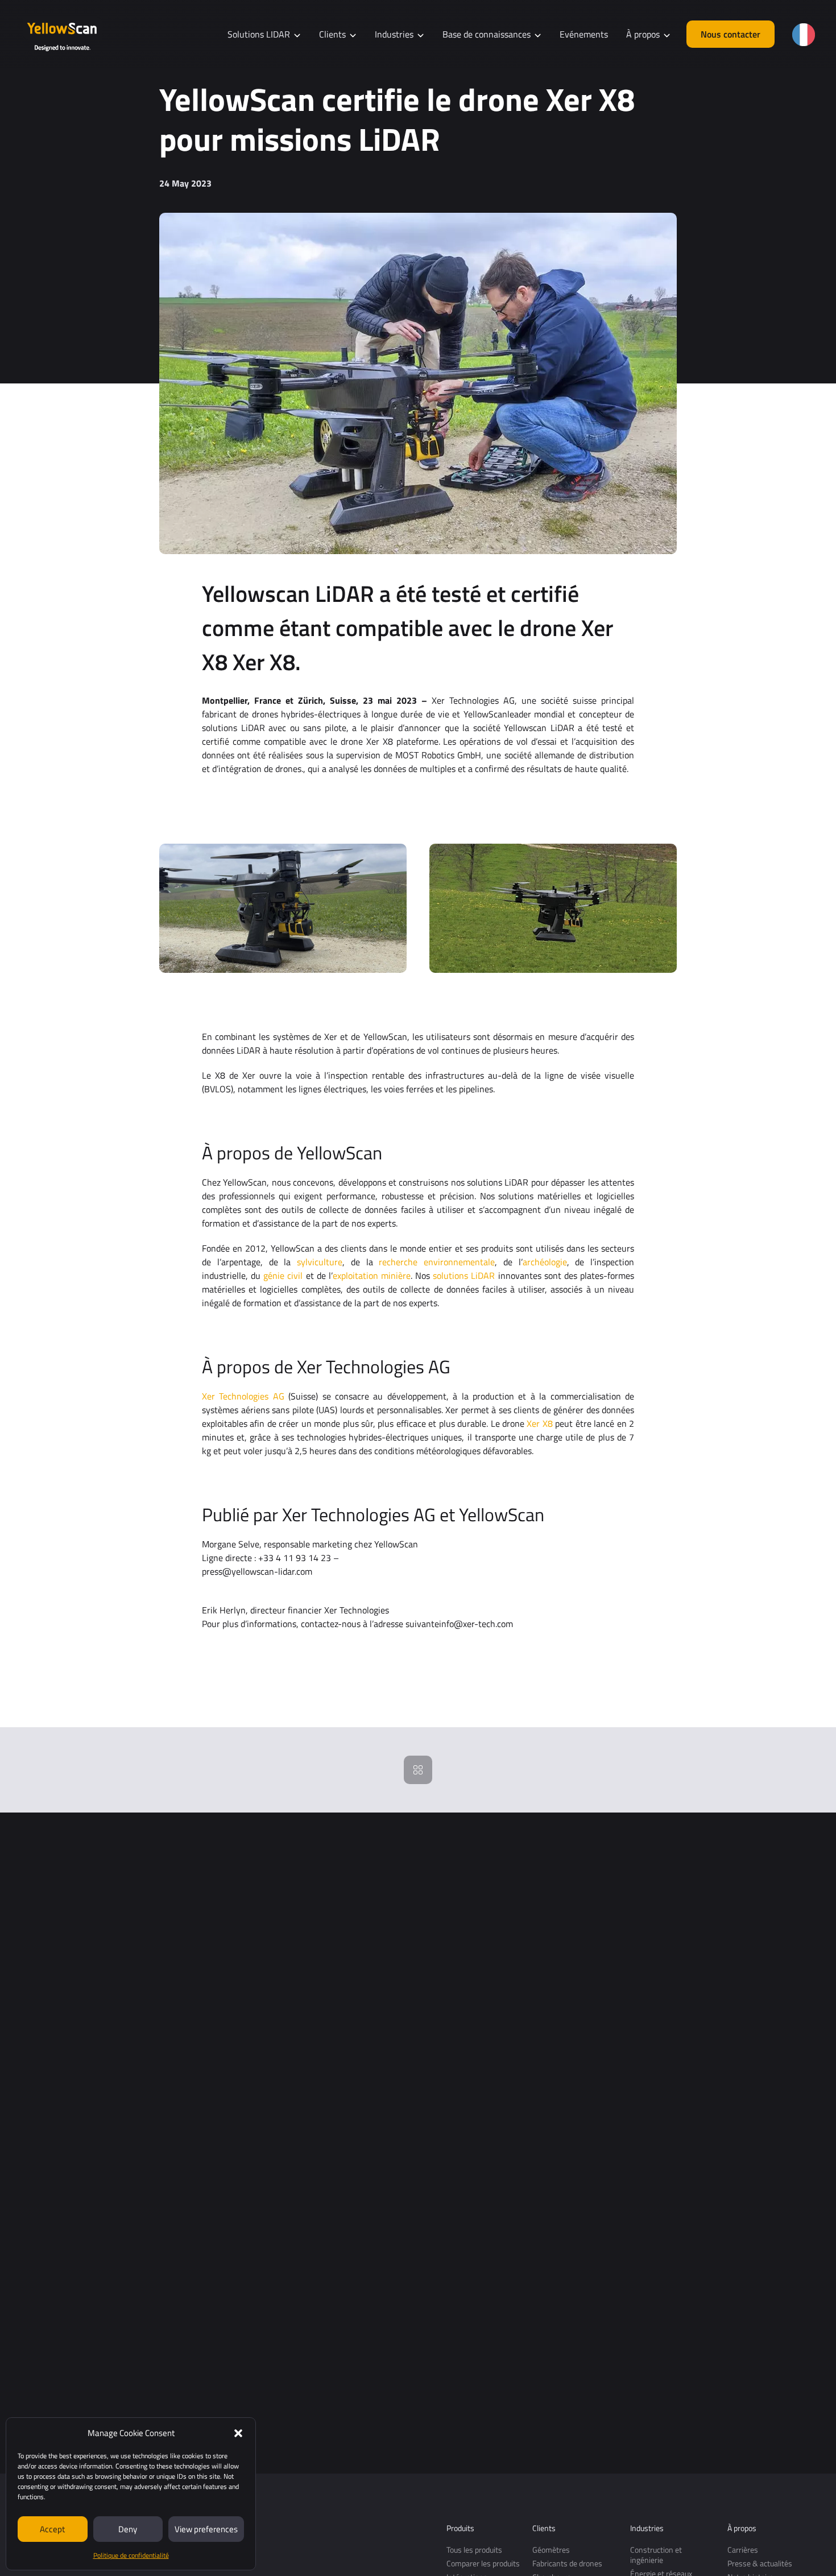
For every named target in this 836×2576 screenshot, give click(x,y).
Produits (460, 2528)
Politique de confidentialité (131, 2555)
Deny (128, 2529)
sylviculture (320, 1262)
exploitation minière (372, 1275)
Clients (544, 2528)
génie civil (283, 1275)
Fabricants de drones (567, 2563)
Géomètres (551, 2550)
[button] (238, 2433)
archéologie (545, 1262)
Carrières (743, 2550)
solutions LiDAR (464, 1275)
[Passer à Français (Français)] (804, 35)
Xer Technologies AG (243, 1396)
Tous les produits (474, 2550)
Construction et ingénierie (656, 2555)
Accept (52, 2529)
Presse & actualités (760, 2563)
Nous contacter (731, 34)
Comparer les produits (483, 2563)
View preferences (206, 2529)
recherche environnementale (437, 1262)
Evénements (584, 34)
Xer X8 (539, 1423)
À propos (742, 2528)
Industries (647, 2528)
